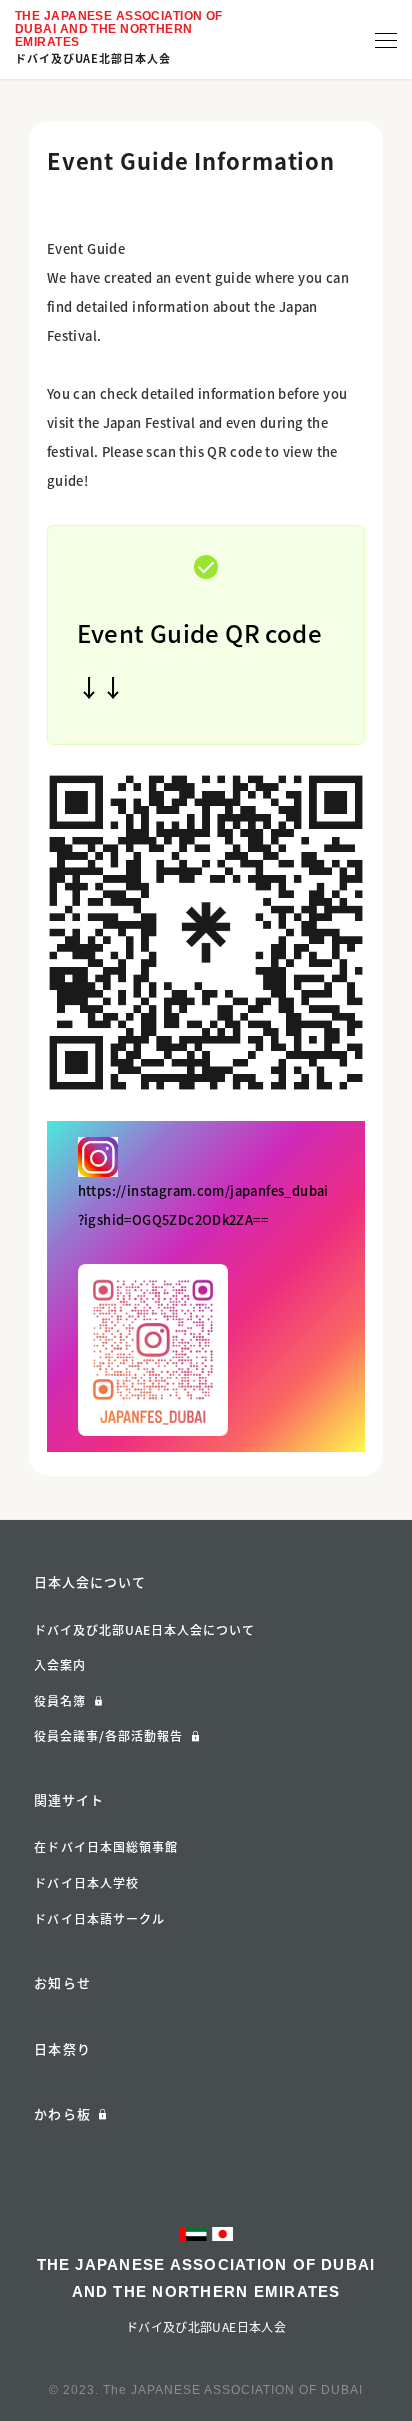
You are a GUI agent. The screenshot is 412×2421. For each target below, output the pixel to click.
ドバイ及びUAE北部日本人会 (93, 58)
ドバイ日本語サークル (99, 1919)
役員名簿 (60, 1701)
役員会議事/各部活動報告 (108, 1736)
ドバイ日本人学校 (86, 1883)
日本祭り (62, 2048)
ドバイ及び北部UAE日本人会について (144, 1630)
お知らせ (62, 1982)
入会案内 (60, 1665)
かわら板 (62, 2113)
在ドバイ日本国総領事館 (106, 1847)
